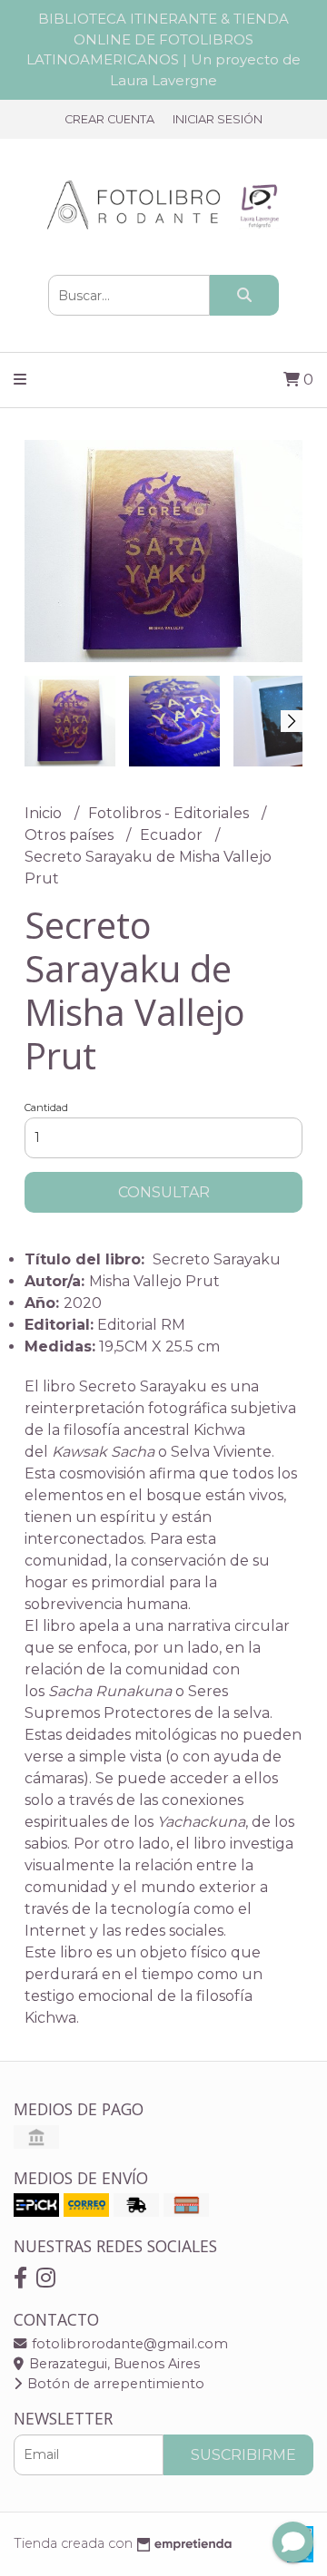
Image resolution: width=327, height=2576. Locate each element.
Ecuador (173, 835)
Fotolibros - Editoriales (170, 813)
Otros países (71, 835)
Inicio (45, 813)
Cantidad (46, 1107)
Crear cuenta (109, 119)
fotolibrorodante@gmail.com (128, 2344)
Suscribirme (243, 2455)
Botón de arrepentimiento (114, 2384)
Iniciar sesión (218, 119)
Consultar (164, 1192)
